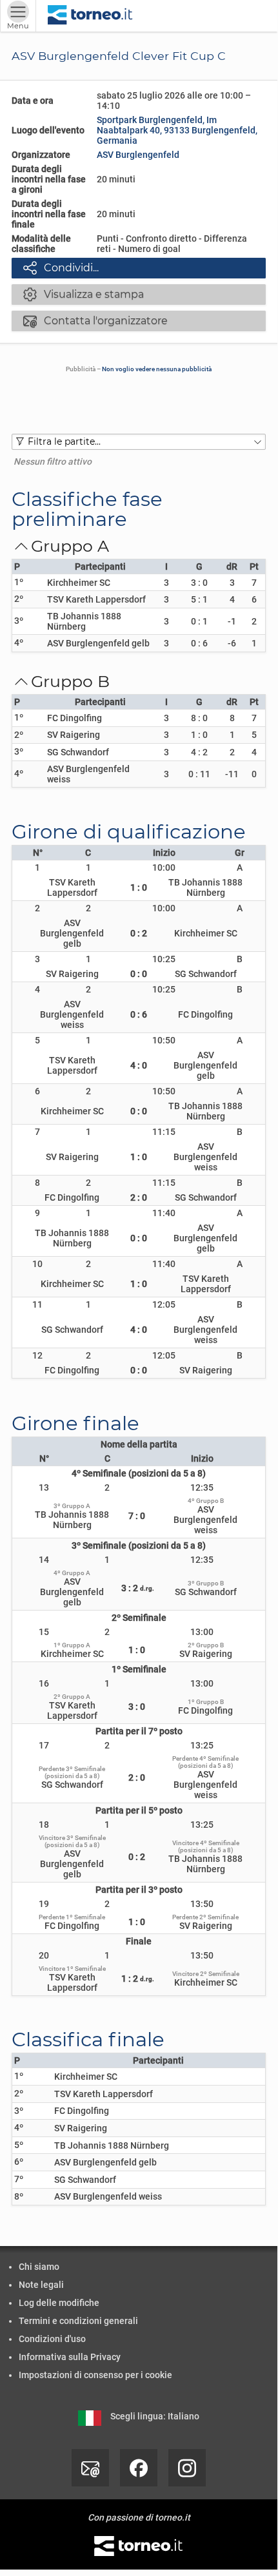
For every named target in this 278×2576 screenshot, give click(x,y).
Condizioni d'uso (52, 2339)
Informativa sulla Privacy (70, 2357)
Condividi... (61, 267)
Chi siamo (39, 2267)
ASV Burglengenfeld (138, 155)
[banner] (90, 16)
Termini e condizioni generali (78, 2321)
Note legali (41, 2285)
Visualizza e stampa (84, 294)
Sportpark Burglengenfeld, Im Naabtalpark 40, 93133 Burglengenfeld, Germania (177, 130)
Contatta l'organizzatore (95, 320)
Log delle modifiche (59, 2303)
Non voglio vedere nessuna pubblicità (157, 369)
